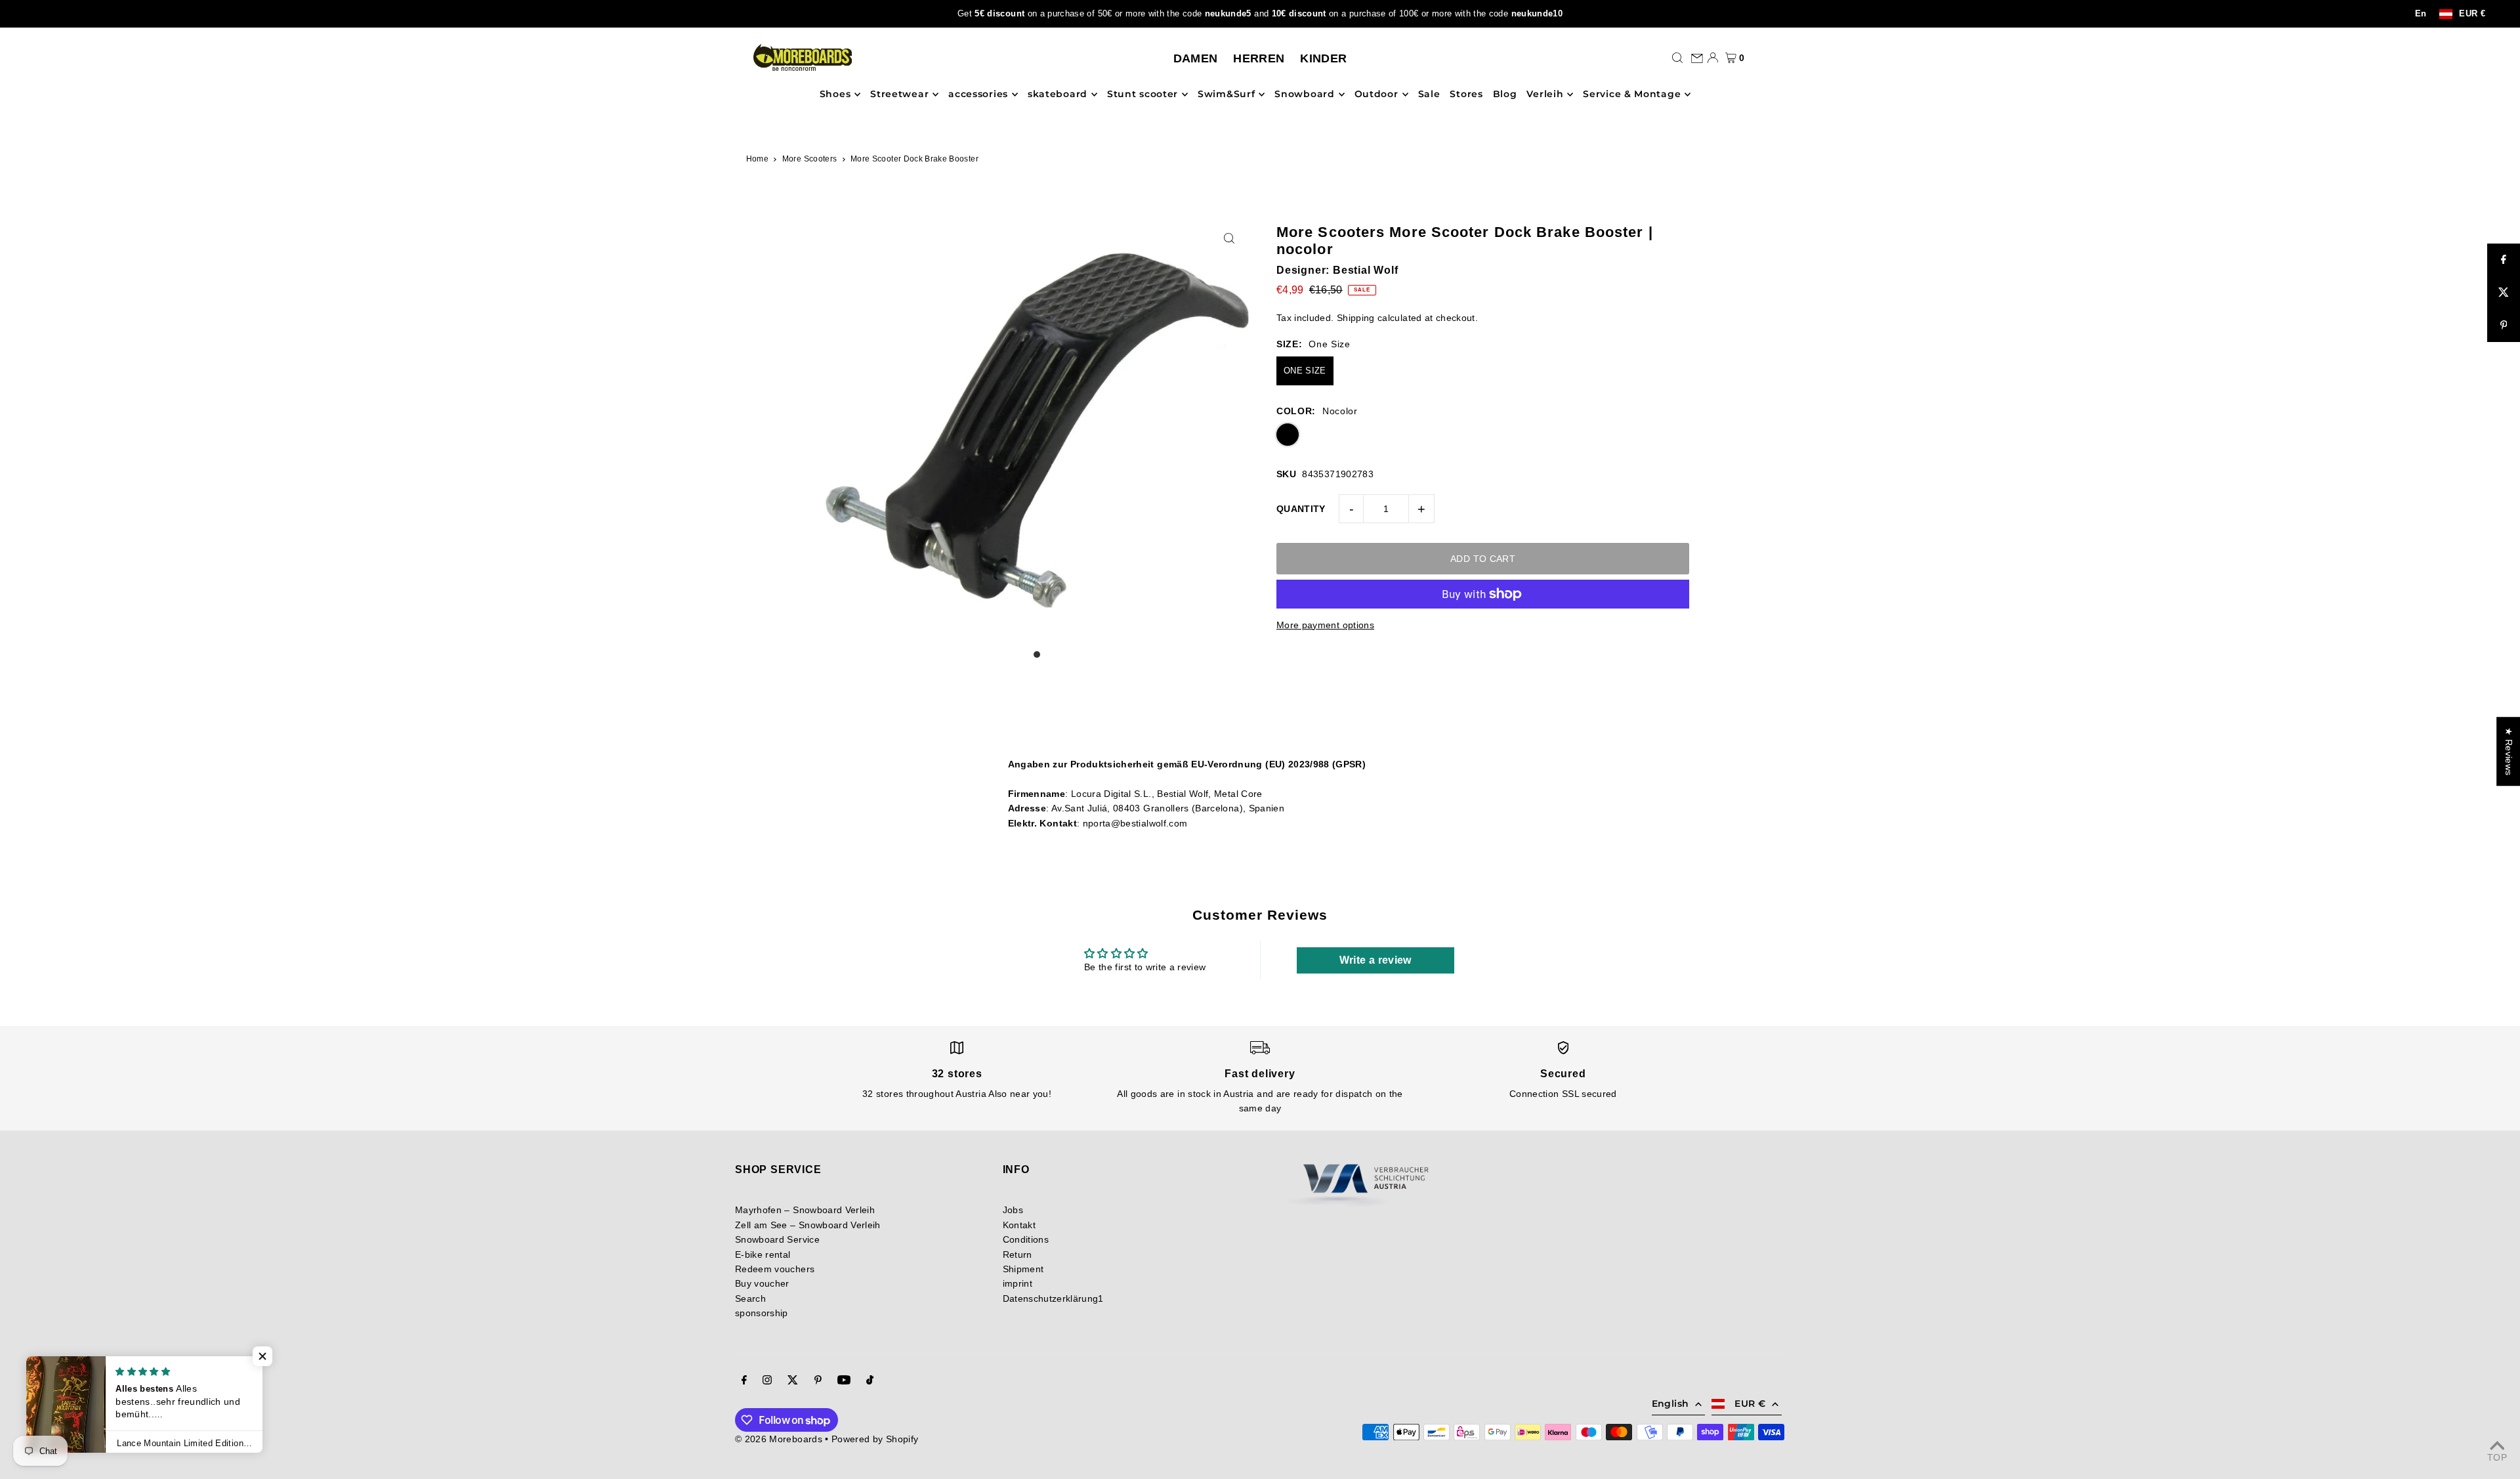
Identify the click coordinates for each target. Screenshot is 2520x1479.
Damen (1196, 58)
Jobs (1013, 1210)
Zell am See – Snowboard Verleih (808, 1225)
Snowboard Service (777, 1239)
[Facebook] (744, 1381)
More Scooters (810, 159)
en (2421, 14)
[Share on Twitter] (2504, 293)
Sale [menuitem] (1429, 95)
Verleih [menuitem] (1545, 95)
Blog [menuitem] (1505, 95)
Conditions (1026, 1239)
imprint (1018, 1283)
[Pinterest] (818, 1381)
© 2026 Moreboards (779, 1439)
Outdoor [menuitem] (1376, 95)
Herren (1259, 58)
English (1670, 1404)
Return (1018, 1254)
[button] (262, 1356)
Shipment (1023, 1269)
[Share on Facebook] (2504, 260)
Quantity (1301, 509)
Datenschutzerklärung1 (1053, 1298)
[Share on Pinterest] (2504, 326)
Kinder (1323, 58)
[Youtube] (844, 1381)
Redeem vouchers (775, 1269)
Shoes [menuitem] (835, 95)
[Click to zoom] (1229, 239)
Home (757, 159)
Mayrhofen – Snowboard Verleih (805, 1210)
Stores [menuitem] (1466, 95)
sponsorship (762, 1313)
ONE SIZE (1305, 371)
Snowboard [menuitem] (1304, 95)
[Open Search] (1677, 58)
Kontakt (1019, 1225)
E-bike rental (763, 1254)
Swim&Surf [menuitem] (1226, 95)
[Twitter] (793, 1381)
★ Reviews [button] (2509, 751)
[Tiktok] (870, 1381)
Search (750, 1298)
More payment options (1325, 625)
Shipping (1356, 318)
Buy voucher (762, 1283)
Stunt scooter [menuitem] (1143, 95)
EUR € (2472, 14)
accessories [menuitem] (978, 95)
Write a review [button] (1375, 960)
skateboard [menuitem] (1058, 95)
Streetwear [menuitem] (899, 95)
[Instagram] (767, 1381)
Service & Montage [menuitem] (1632, 95)
